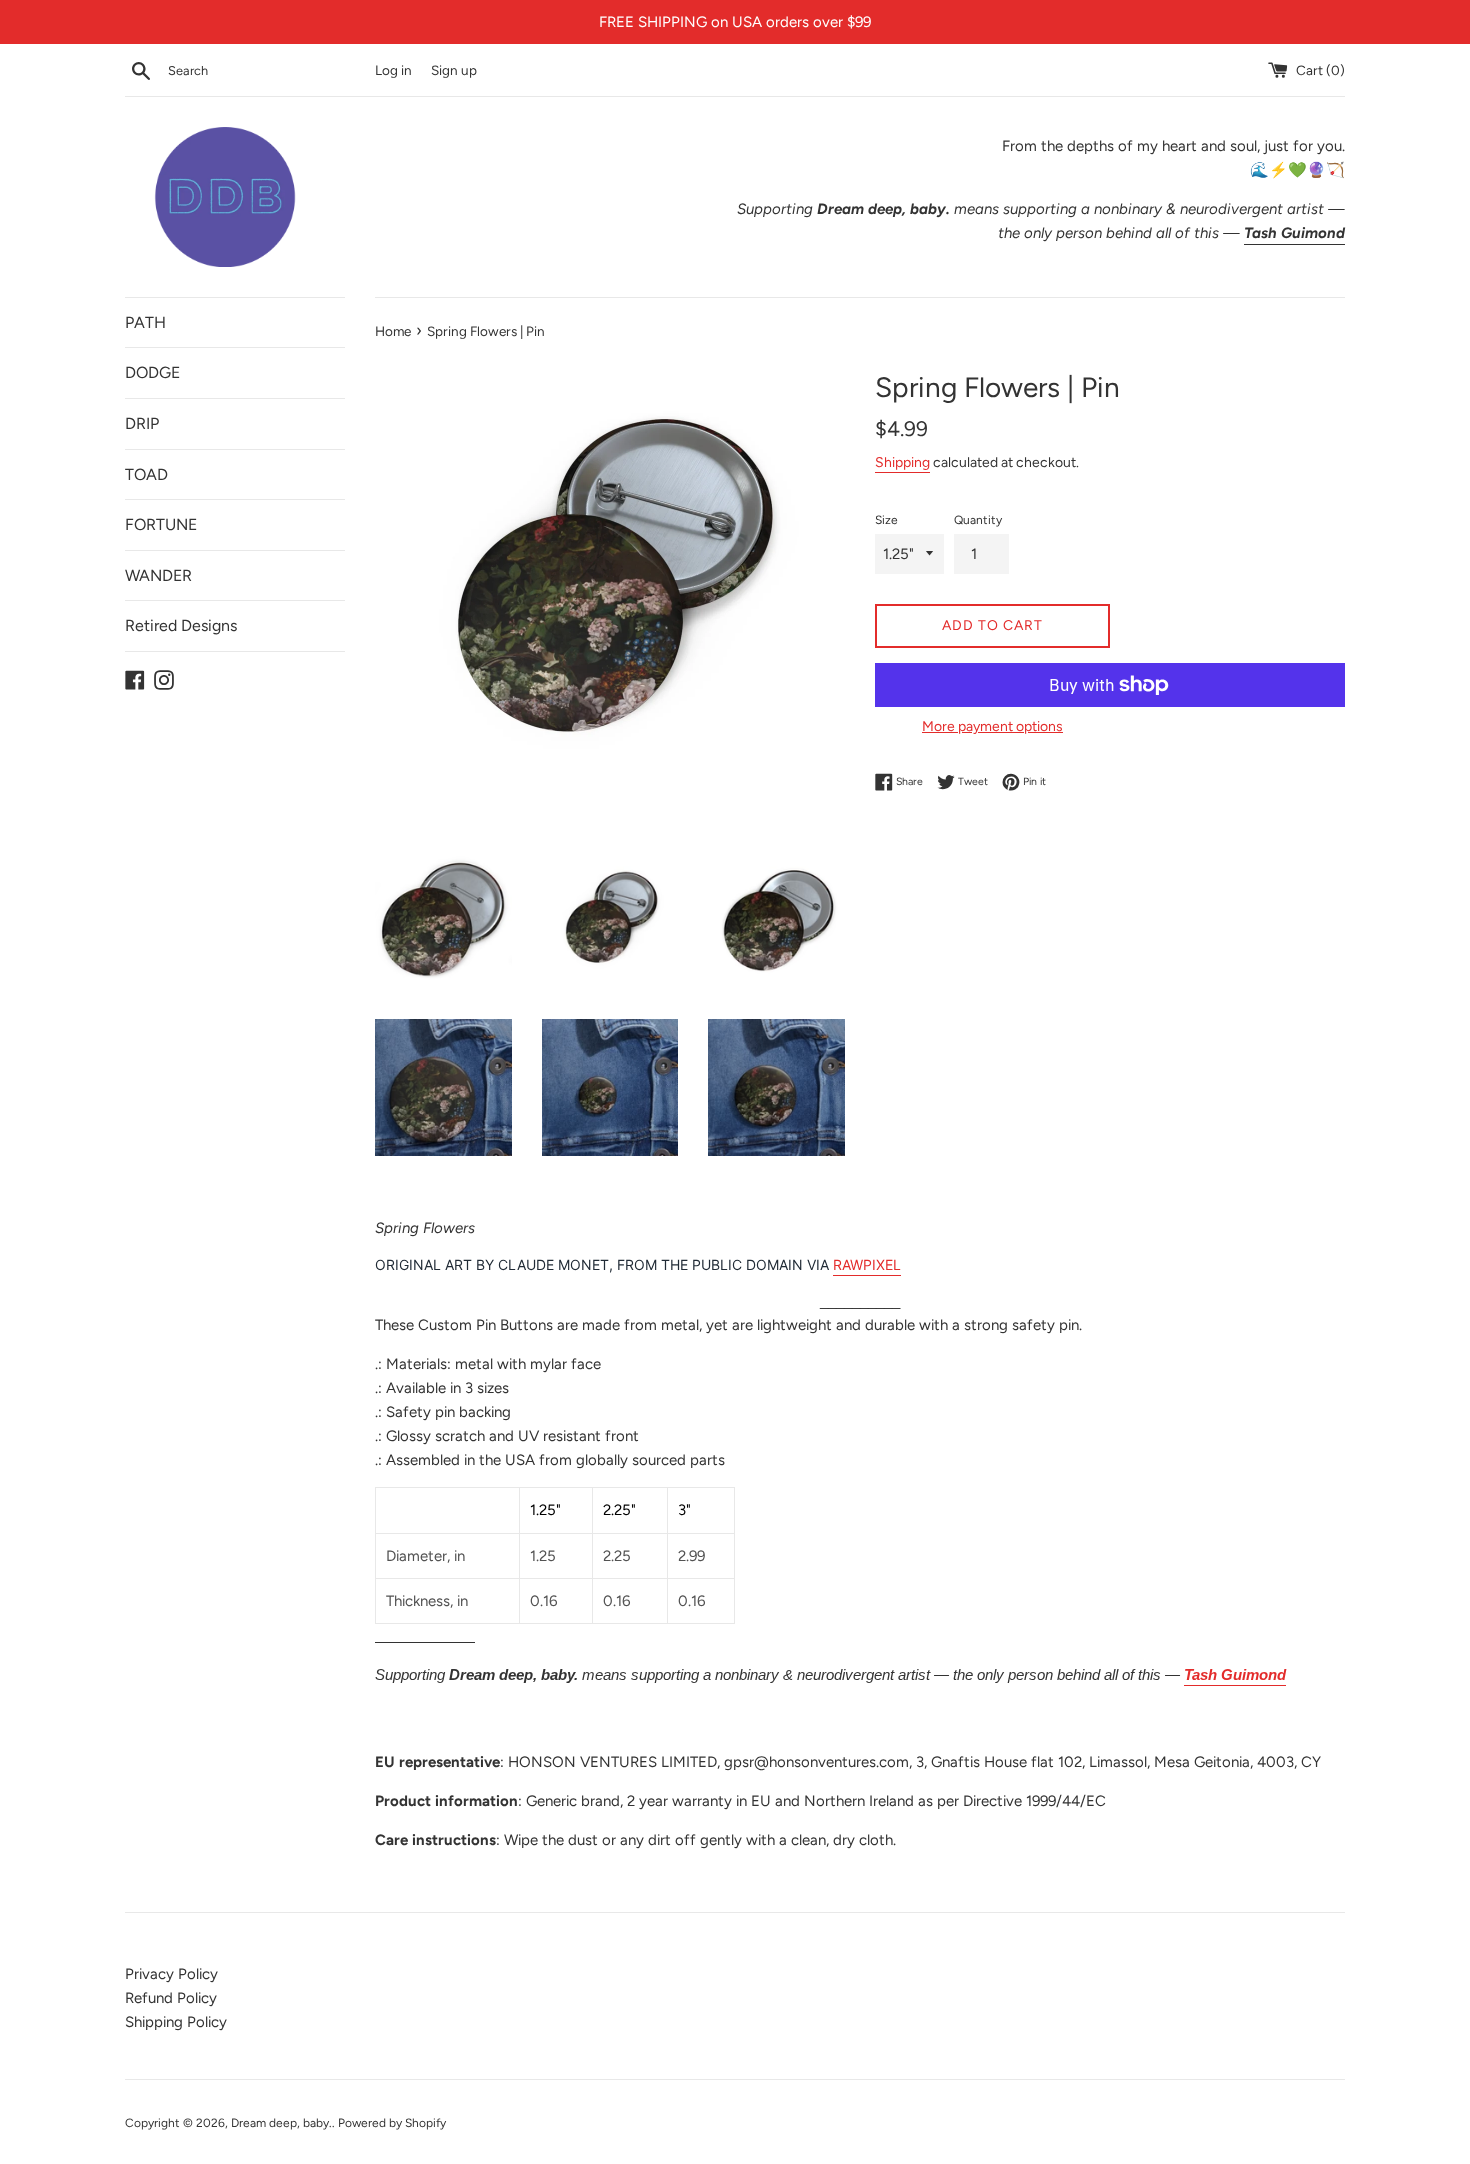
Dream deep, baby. (281, 2123)
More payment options (992, 726)
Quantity (978, 520)
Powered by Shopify (392, 2123)
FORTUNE (161, 524)
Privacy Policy (171, 1974)
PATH (145, 322)
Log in (393, 70)
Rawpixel (867, 1264)
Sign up (454, 70)
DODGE (152, 372)
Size (886, 520)
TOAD (146, 474)
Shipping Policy (176, 2022)
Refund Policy (171, 1998)
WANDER (158, 575)
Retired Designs (181, 625)
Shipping (902, 462)
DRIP (142, 423)
